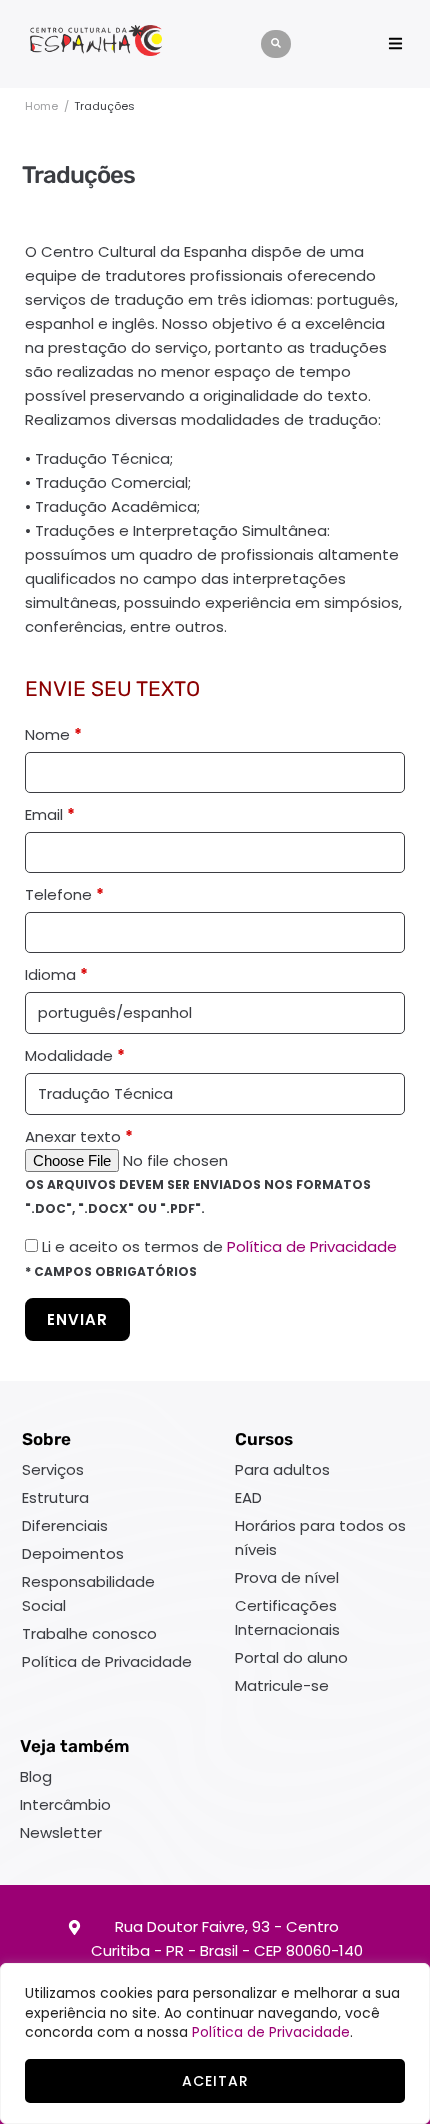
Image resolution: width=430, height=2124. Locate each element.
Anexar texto (79, 1136)
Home (41, 106)
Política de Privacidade (271, 2032)
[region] (215, 2043)
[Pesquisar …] (276, 44)
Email (50, 814)
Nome (53, 734)
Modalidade (75, 1055)
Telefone (64, 894)
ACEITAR (215, 2081)
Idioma (56, 974)
